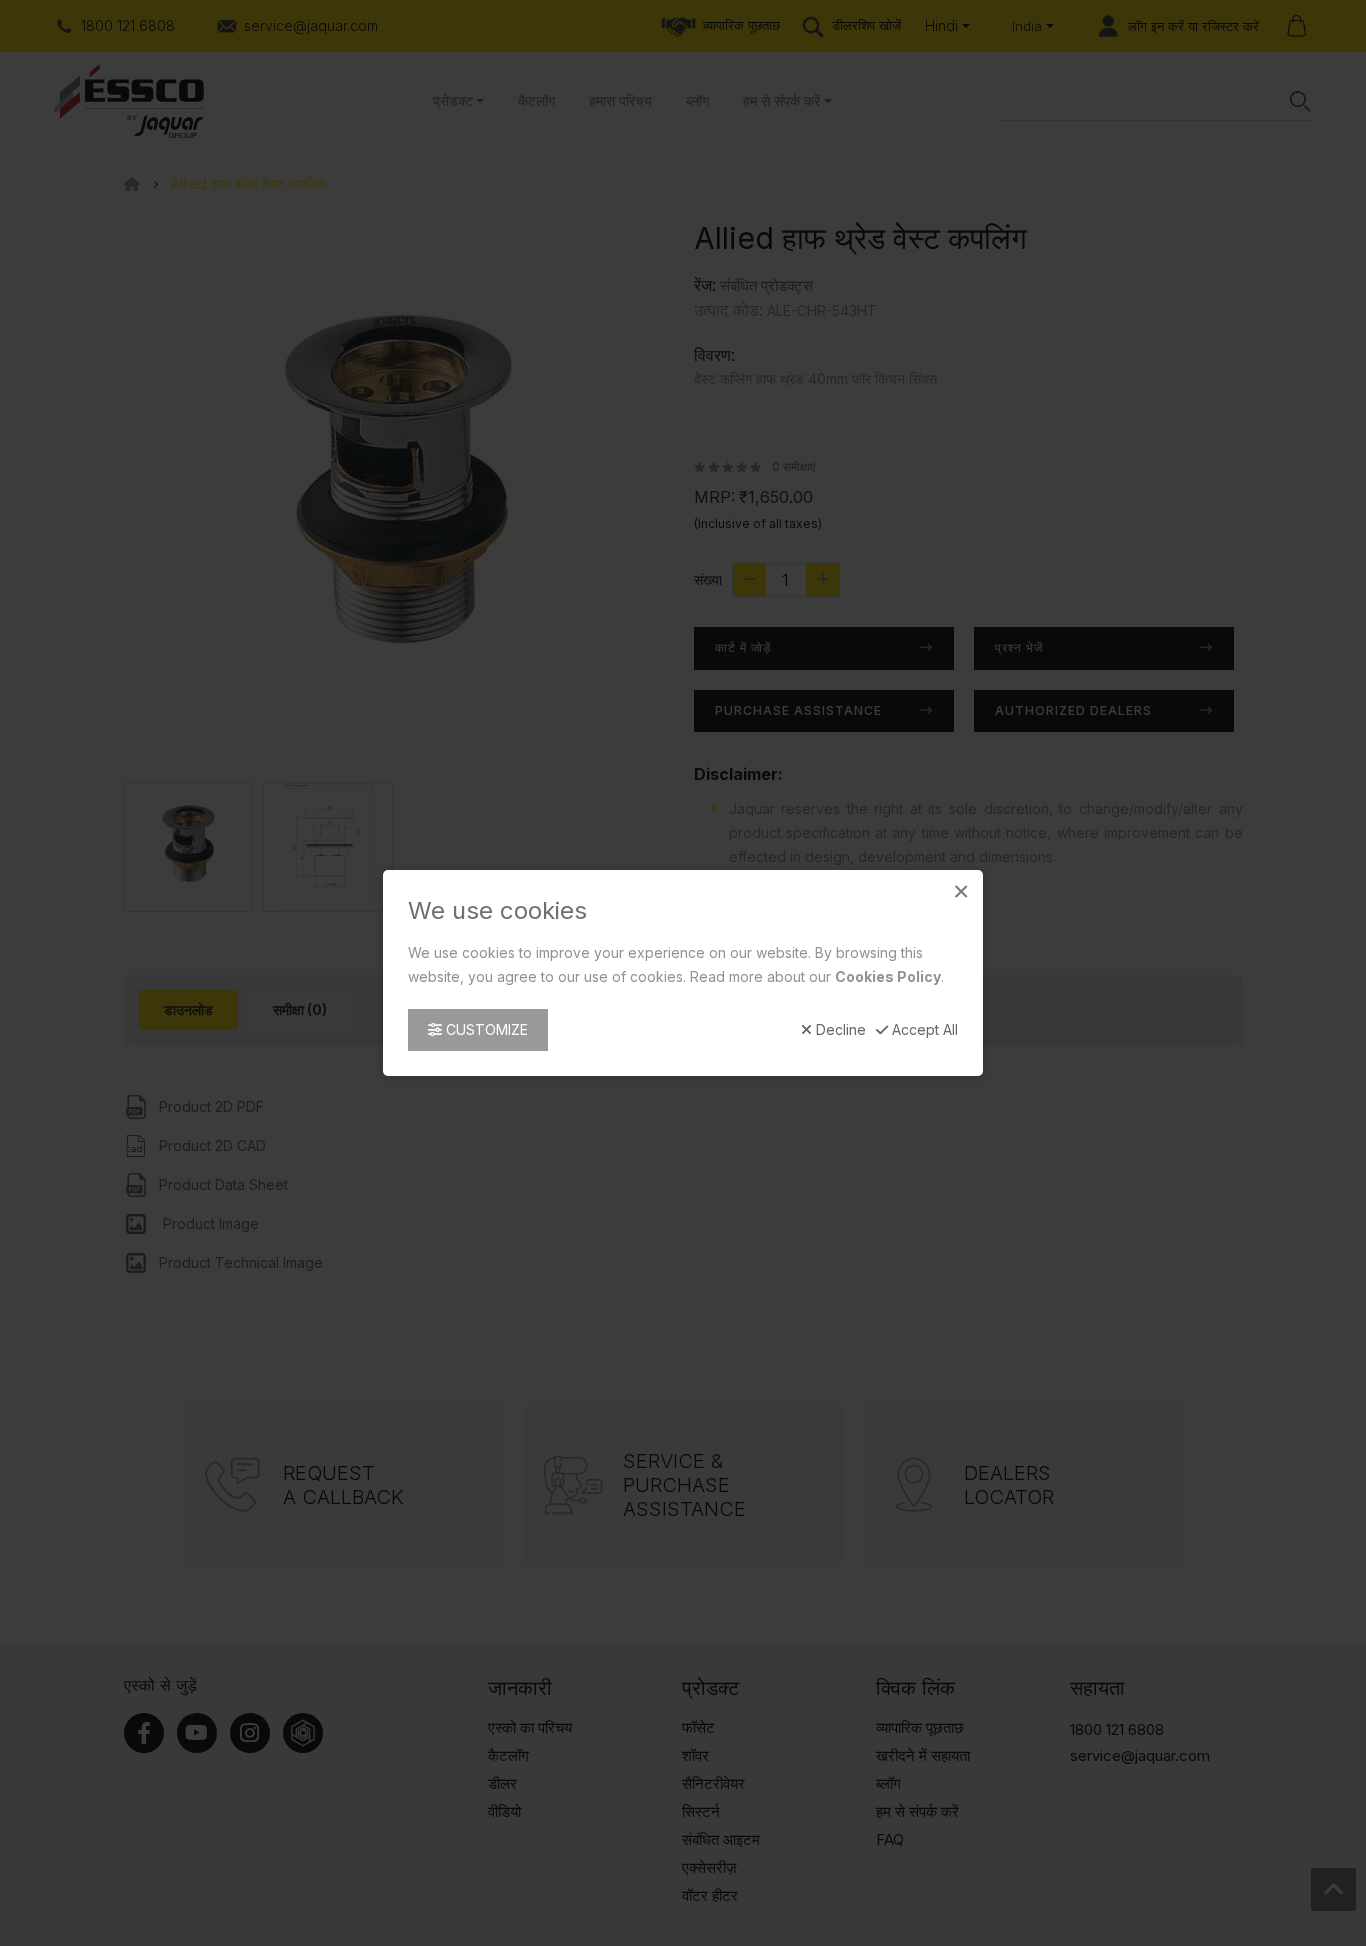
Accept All (923, 1030)
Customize (485, 1029)
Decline (839, 1030)
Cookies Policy (888, 976)
